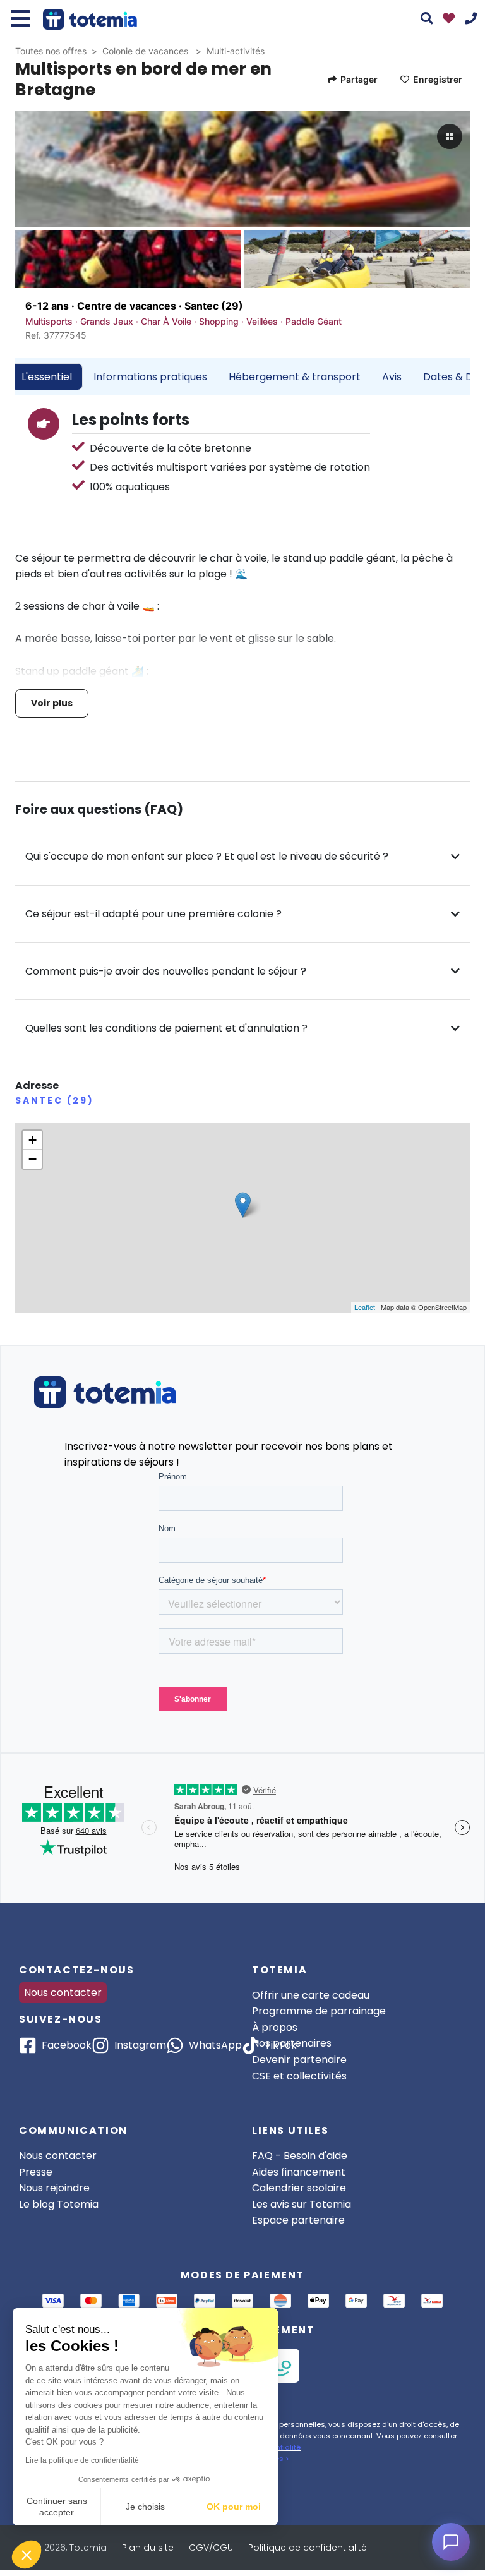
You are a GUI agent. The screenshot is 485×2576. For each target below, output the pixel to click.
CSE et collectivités (299, 2076)
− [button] (33, 1159)
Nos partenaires (292, 2043)
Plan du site (148, 2548)
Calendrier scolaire (299, 2188)
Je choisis (145, 2507)
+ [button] (33, 1140)
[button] (27, 2555)
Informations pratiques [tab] (150, 377)
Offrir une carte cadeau (311, 1995)
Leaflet (365, 1307)
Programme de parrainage (319, 2011)
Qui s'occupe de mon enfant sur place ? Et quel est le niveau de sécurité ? (207, 856)
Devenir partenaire (299, 2060)
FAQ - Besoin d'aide (300, 2156)
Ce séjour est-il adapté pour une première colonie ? (153, 914)
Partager (359, 79)
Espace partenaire (298, 2220)
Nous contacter (63, 1993)
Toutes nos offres (51, 51)
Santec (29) (214, 306)
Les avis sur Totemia (302, 2204)
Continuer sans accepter (57, 2507)
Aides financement (299, 2172)
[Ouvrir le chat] (451, 2542)
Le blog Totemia (59, 2204)
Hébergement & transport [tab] (295, 377)
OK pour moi (234, 2507)
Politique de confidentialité (308, 2548)
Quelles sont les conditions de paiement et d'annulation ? (166, 1028)
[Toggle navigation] (21, 19)
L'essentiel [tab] (47, 377)
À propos (275, 2027)
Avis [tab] (392, 377)
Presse (36, 2172)
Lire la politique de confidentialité (82, 2460)
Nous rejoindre (54, 2188)
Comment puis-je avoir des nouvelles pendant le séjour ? (166, 971)
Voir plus (52, 703)
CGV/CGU (211, 2548)
